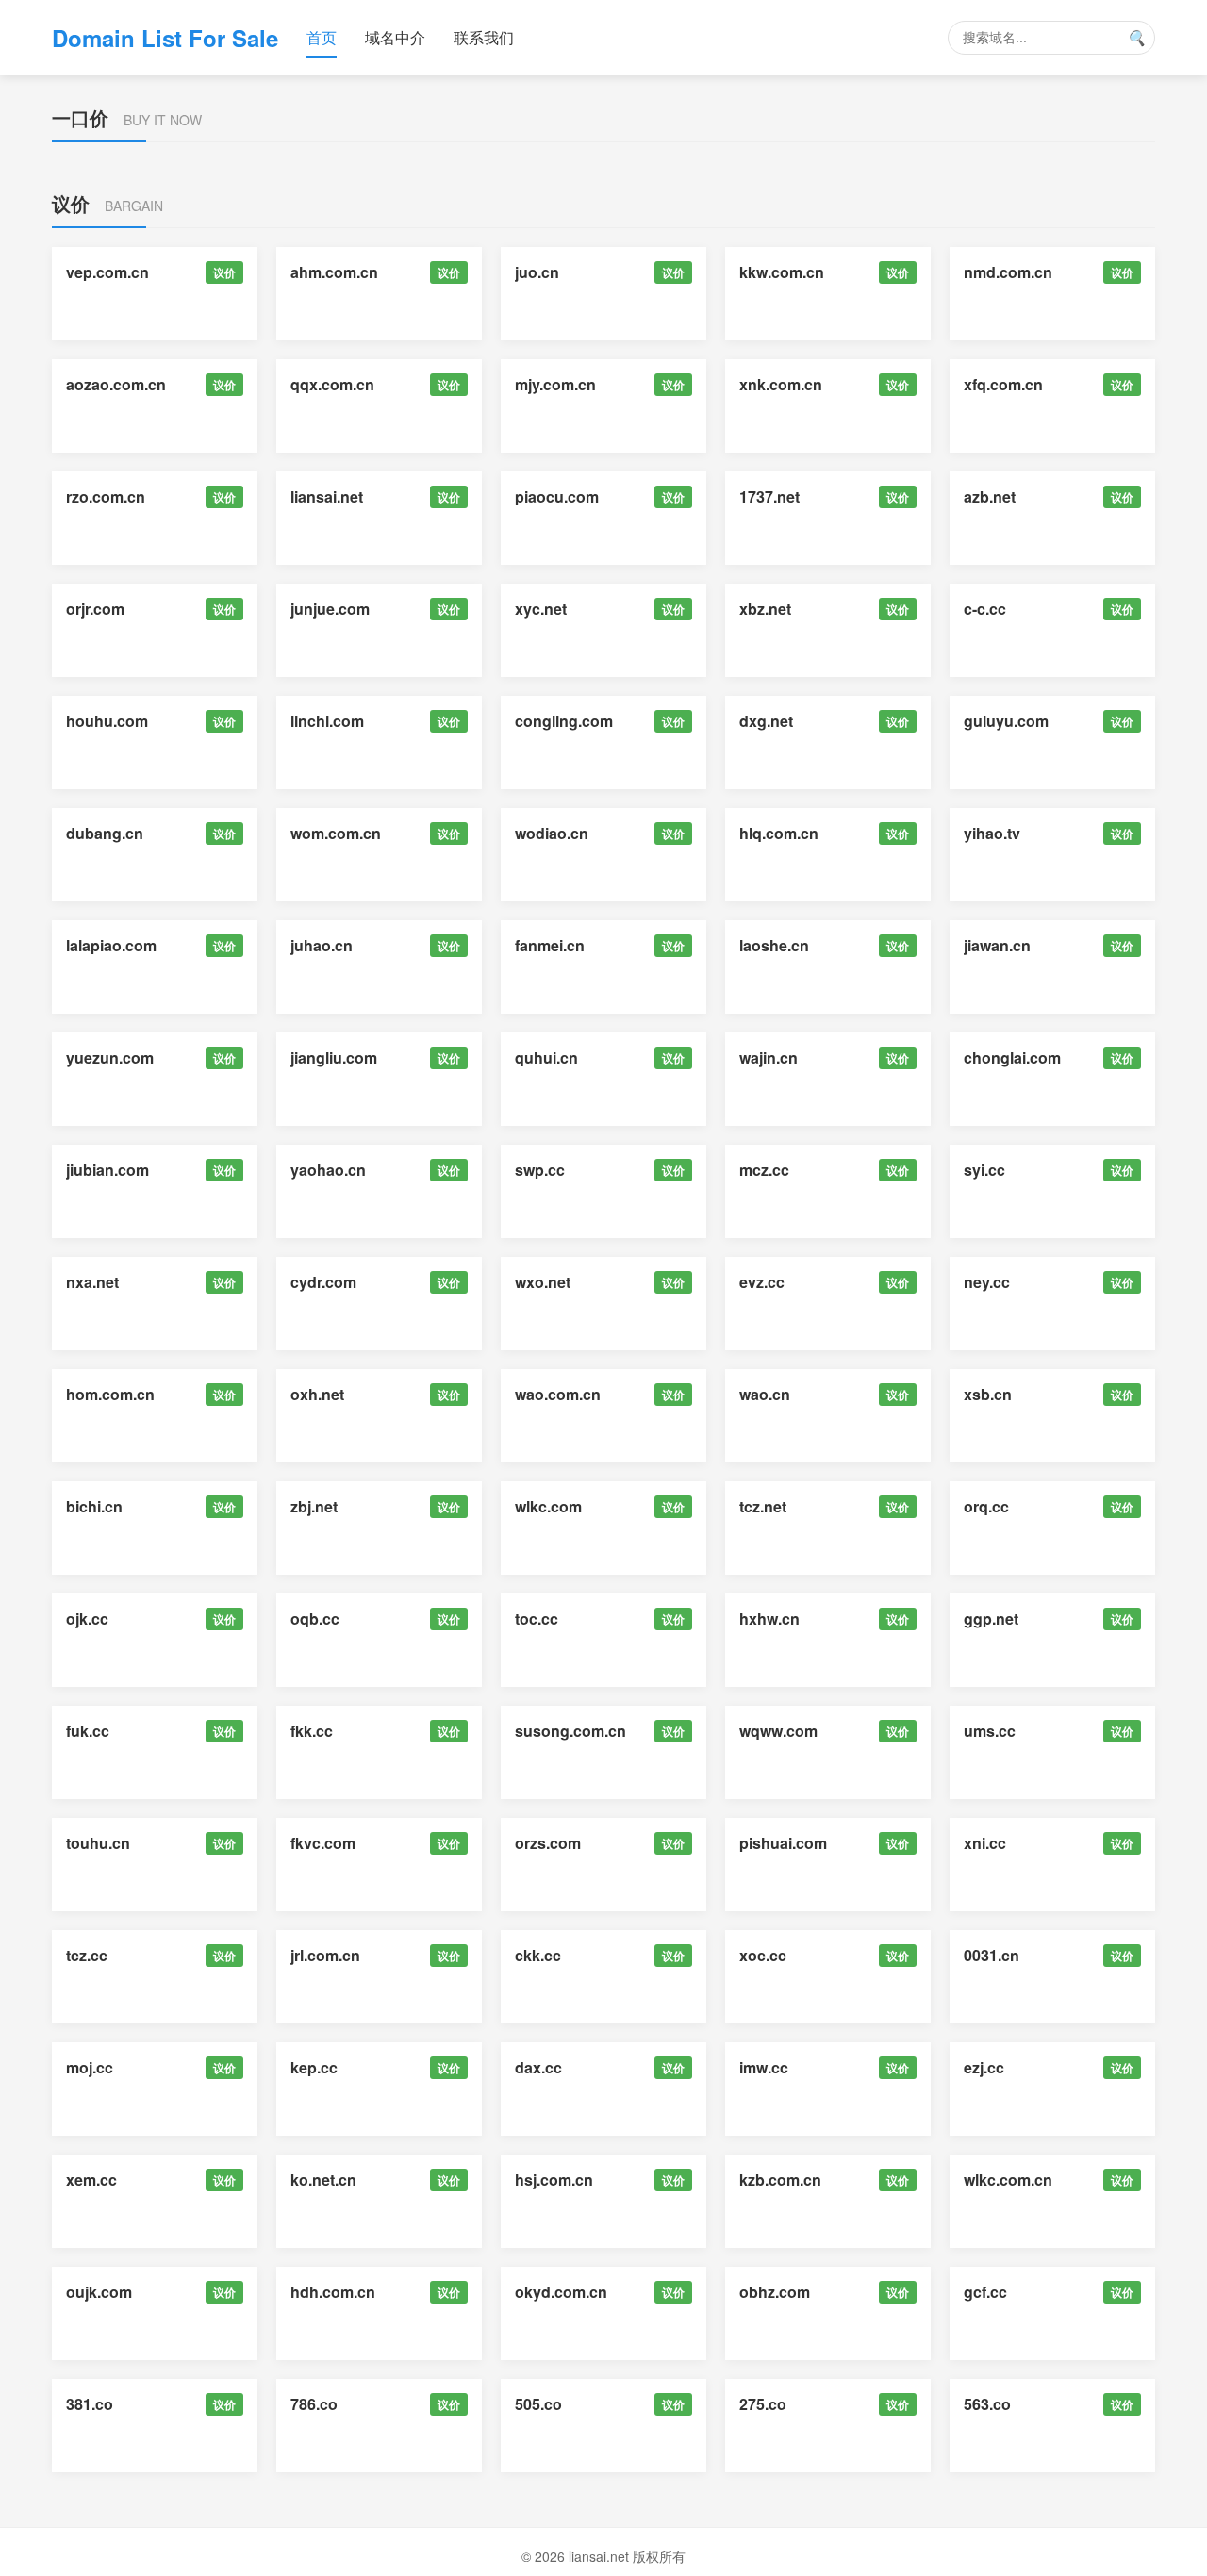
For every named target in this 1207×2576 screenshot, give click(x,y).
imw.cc (764, 2067)
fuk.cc (88, 1731)
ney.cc (987, 1282)
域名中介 (395, 37)
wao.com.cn (558, 1394)
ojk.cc (87, 1618)
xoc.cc (763, 1955)
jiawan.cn (997, 945)
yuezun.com (110, 1057)
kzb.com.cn (780, 2180)
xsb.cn (988, 1394)
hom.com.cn (110, 1394)
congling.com (564, 721)
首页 (322, 37)
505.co (538, 2404)
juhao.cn (322, 945)
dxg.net (766, 721)
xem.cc (91, 2180)
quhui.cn (546, 1057)
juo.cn (537, 272)
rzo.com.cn (106, 496)
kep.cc (314, 2067)
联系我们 (484, 37)
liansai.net (327, 496)
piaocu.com (557, 496)
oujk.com (99, 2292)
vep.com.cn (107, 272)
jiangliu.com (334, 1057)
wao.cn (765, 1394)
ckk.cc (538, 1955)
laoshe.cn (774, 945)
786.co (314, 2404)
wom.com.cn (336, 833)
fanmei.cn (550, 945)
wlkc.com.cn (1008, 2180)
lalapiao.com (111, 945)
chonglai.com (1012, 1057)
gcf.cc (985, 2292)
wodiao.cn (552, 833)
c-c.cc (985, 609)
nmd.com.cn (1008, 272)
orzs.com (548, 1843)
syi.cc (984, 1170)
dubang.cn (105, 833)
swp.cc (540, 1170)
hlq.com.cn (779, 833)
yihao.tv (992, 833)
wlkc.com (548, 1506)
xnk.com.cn (781, 384)
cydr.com (323, 1282)
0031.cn (992, 1955)
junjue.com (330, 609)
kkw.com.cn (782, 272)
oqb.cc (315, 1618)
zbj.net (314, 1506)
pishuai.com (783, 1843)
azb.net (990, 496)
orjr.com (95, 609)
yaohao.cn (328, 1170)
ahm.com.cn (334, 272)
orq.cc (986, 1506)
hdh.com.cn (333, 2292)
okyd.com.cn (561, 2292)
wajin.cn (769, 1057)
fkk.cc (312, 1731)
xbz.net (765, 609)
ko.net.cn (323, 2180)
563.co (987, 2404)
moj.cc (90, 2067)
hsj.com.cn (554, 2180)
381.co (90, 2404)
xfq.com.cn (1003, 384)
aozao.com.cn (116, 384)
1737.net (769, 496)
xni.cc (985, 1843)
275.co (763, 2404)
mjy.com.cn (555, 384)
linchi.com (327, 721)
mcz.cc (764, 1170)
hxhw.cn (769, 1618)
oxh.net (317, 1394)
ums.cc (990, 1731)
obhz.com (775, 2292)
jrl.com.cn (325, 1955)
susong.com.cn (570, 1731)
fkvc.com (323, 1843)
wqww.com (778, 1731)
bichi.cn (94, 1506)
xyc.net (541, 609)
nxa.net (92, 1282)
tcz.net (763, 1506)
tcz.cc (87, 1955)
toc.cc (537, 1618)
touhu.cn (98, 1843)
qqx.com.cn (332, 384)
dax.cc (538, 2067)
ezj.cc (984, 2067)
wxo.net (543, 1282)
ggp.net (991, 1618)
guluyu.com (1006, 721)
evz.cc (762, 1282)
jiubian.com (107, 1170)
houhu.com (107, 721)
